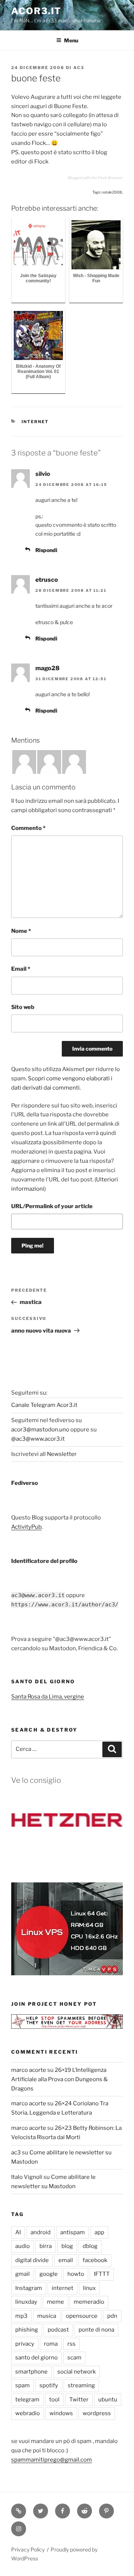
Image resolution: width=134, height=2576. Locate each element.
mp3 (21, 2316)
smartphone (31, 2372)
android (41, 2232)
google (49, 2274)
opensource (82, 2316)
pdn (112, 2316)
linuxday (26, 2302)
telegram (27, 2400)
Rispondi (46, 550)
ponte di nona (96, 2330)
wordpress (97, 2413)
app (99, 2232)
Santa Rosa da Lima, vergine (48, 1697)
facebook (95, 2260)
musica (47, 2316)
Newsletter (62, 1454)
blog (67, 2246)
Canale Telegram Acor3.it (44, 1405)
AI (18, 2232)
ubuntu (108, 2400)
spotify (49, 2385)
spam (23, 2385)
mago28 (47, 668)
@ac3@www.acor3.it (38, 1439)
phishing (27, 2330)
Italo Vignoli (27, 2177)
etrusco (47, 580)
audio (23, 2246)
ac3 (79, 68)
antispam (73, 2232)
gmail (23, 2274)
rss (71, 2344)
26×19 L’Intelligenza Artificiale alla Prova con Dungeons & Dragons (60, 2079)
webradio (28, 2413)
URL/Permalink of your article (52, 1206)
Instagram (29, 2288)
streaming (81, 2385)
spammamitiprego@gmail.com (52, 2460)
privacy (25, 2344)
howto (76, 2274)
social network (76, 2372)
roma (51, 2344)
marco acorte (29, 2070)
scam (74, 2358)
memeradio (89, 2302)
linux (89, 2288)
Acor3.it (36, 11)
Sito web (23, 1007)
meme (55, 2302)
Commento (28, 828)
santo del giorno (36, 2358)
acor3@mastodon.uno (40, 1430)
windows (61, 2413)
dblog (90, 2246)
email (66, 2260)
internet (35, 422)
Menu (71, 40)
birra (46, 2246)
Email (21, 969)
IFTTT (102, 2274)
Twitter (79, 2400)
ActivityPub (26, 1527)
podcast (58, 2330)
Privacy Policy (28, 2549)
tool (54, 2400)
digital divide (32, 2260)
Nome (21, 931)
